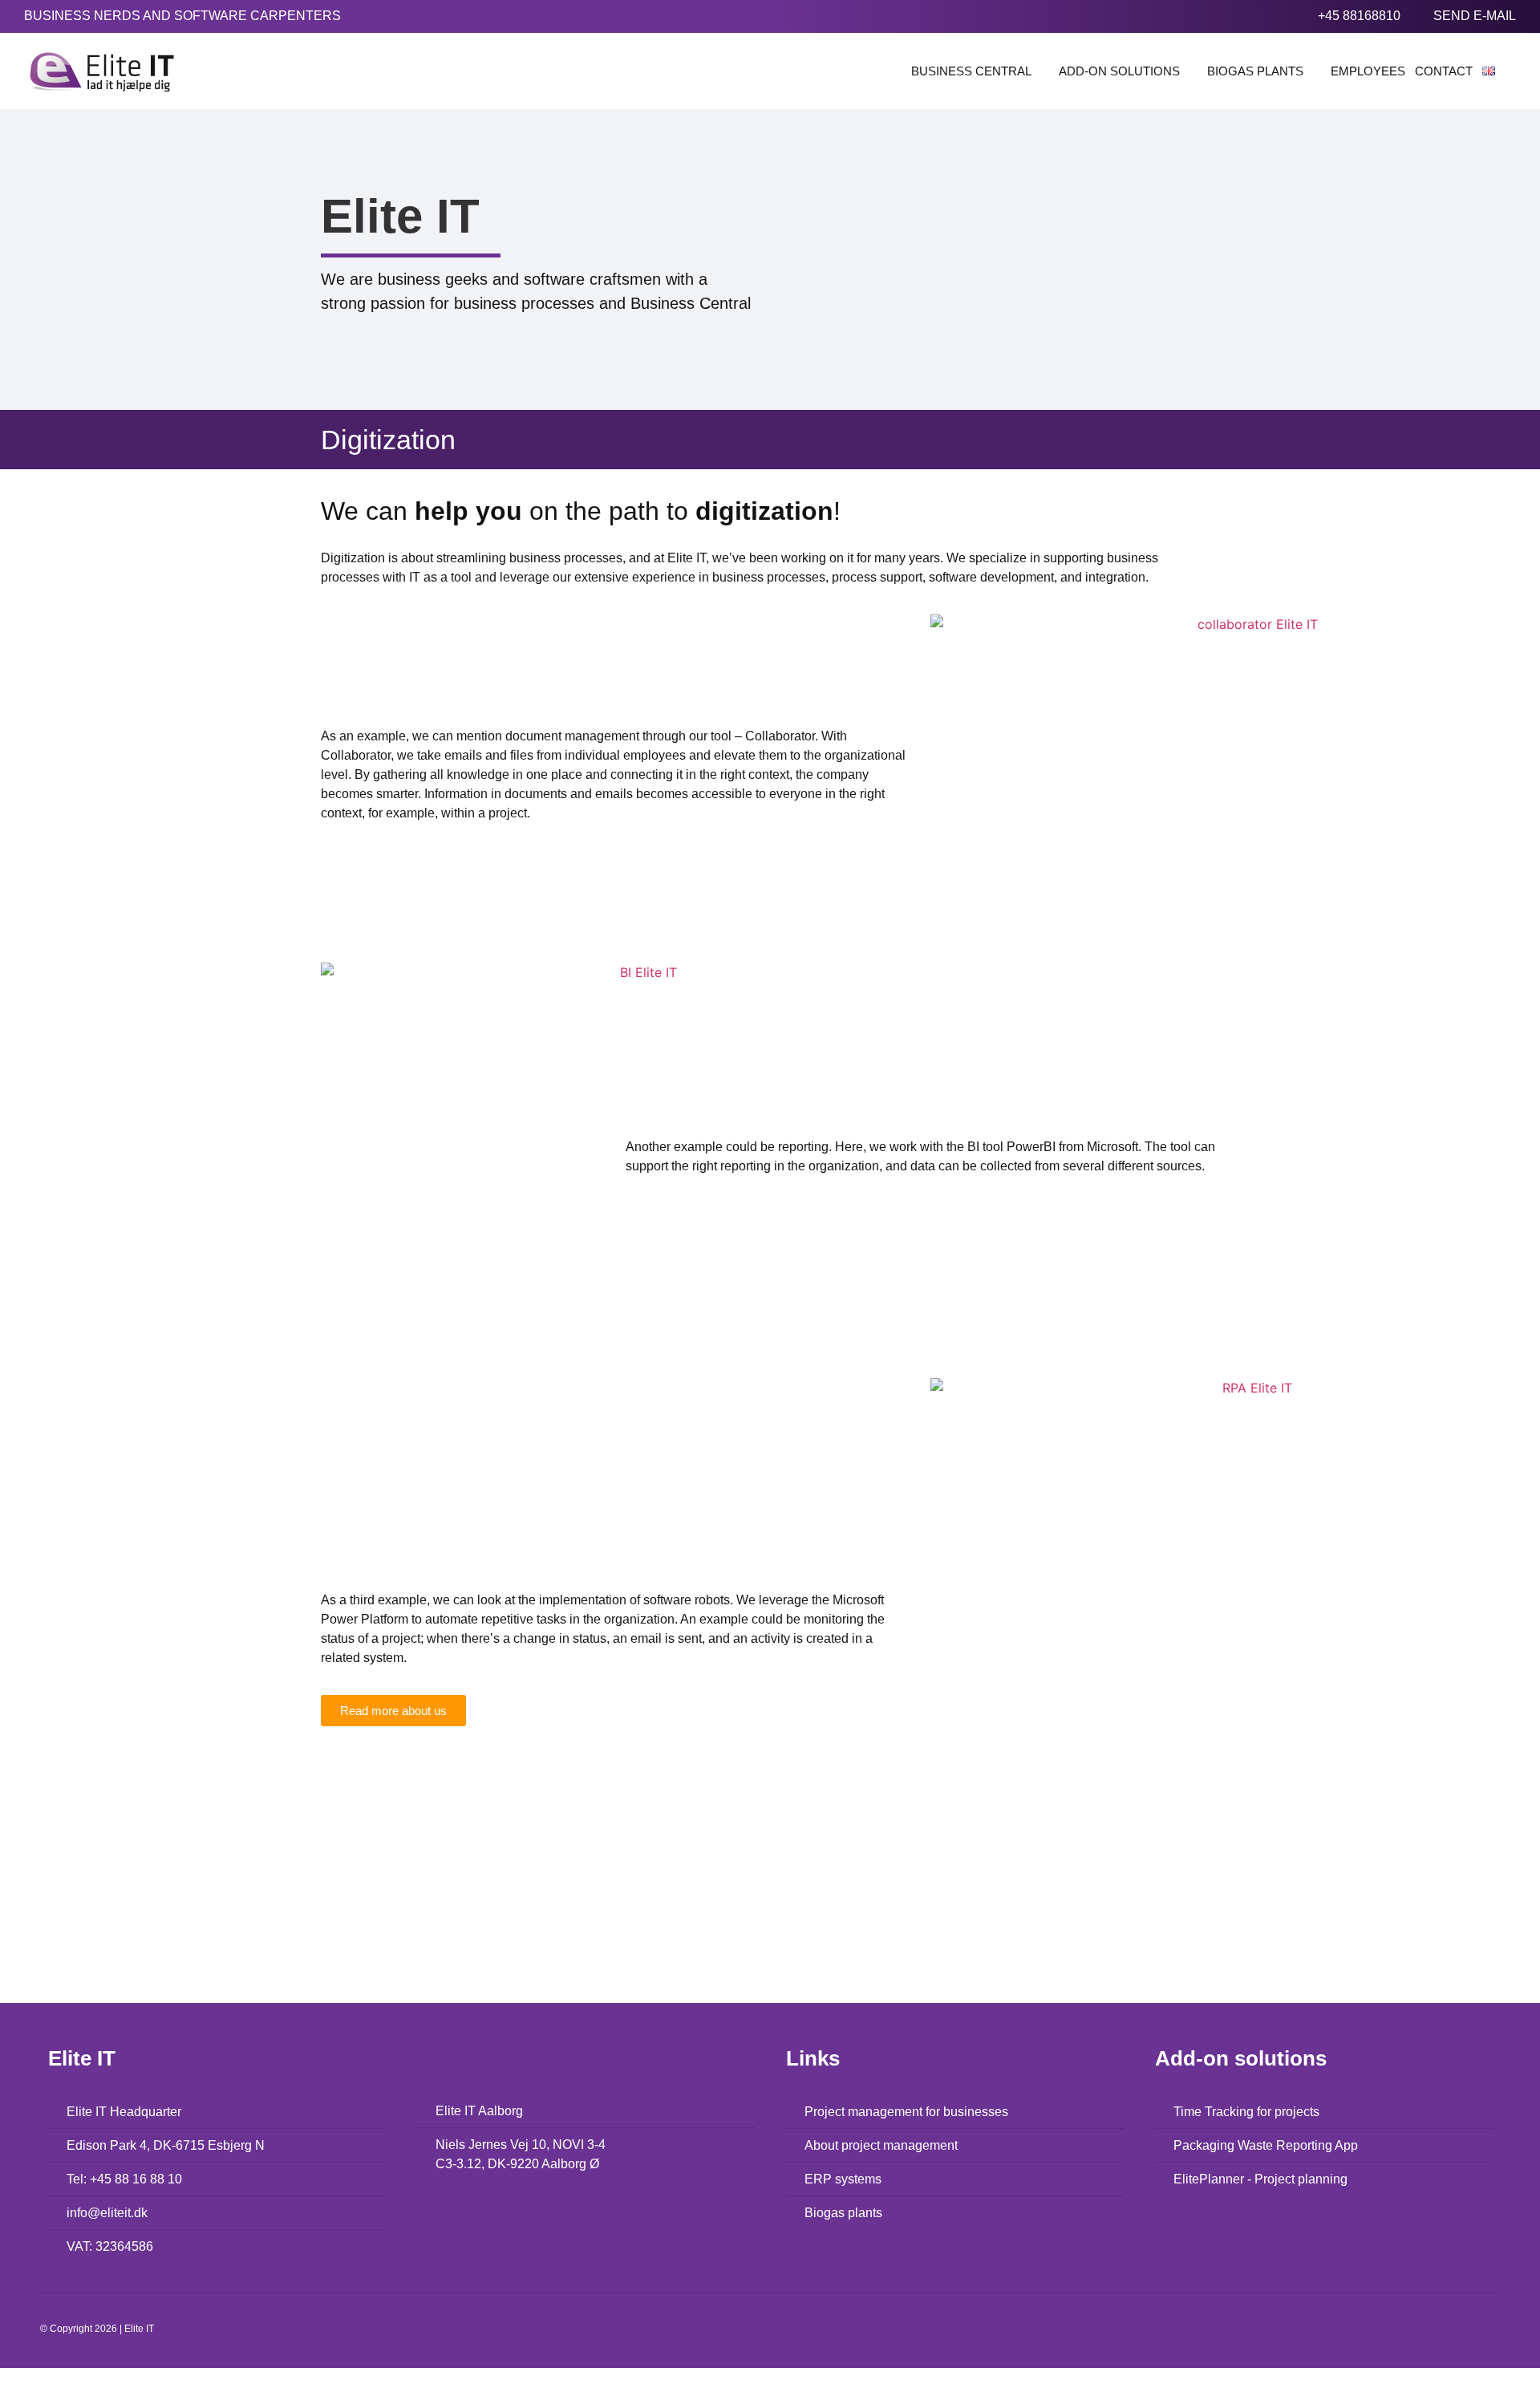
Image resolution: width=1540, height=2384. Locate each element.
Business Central (971, 71)
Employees (1368, 71)
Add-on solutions (1119, 71)
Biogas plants (1255, 71)
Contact (1444, 71)
